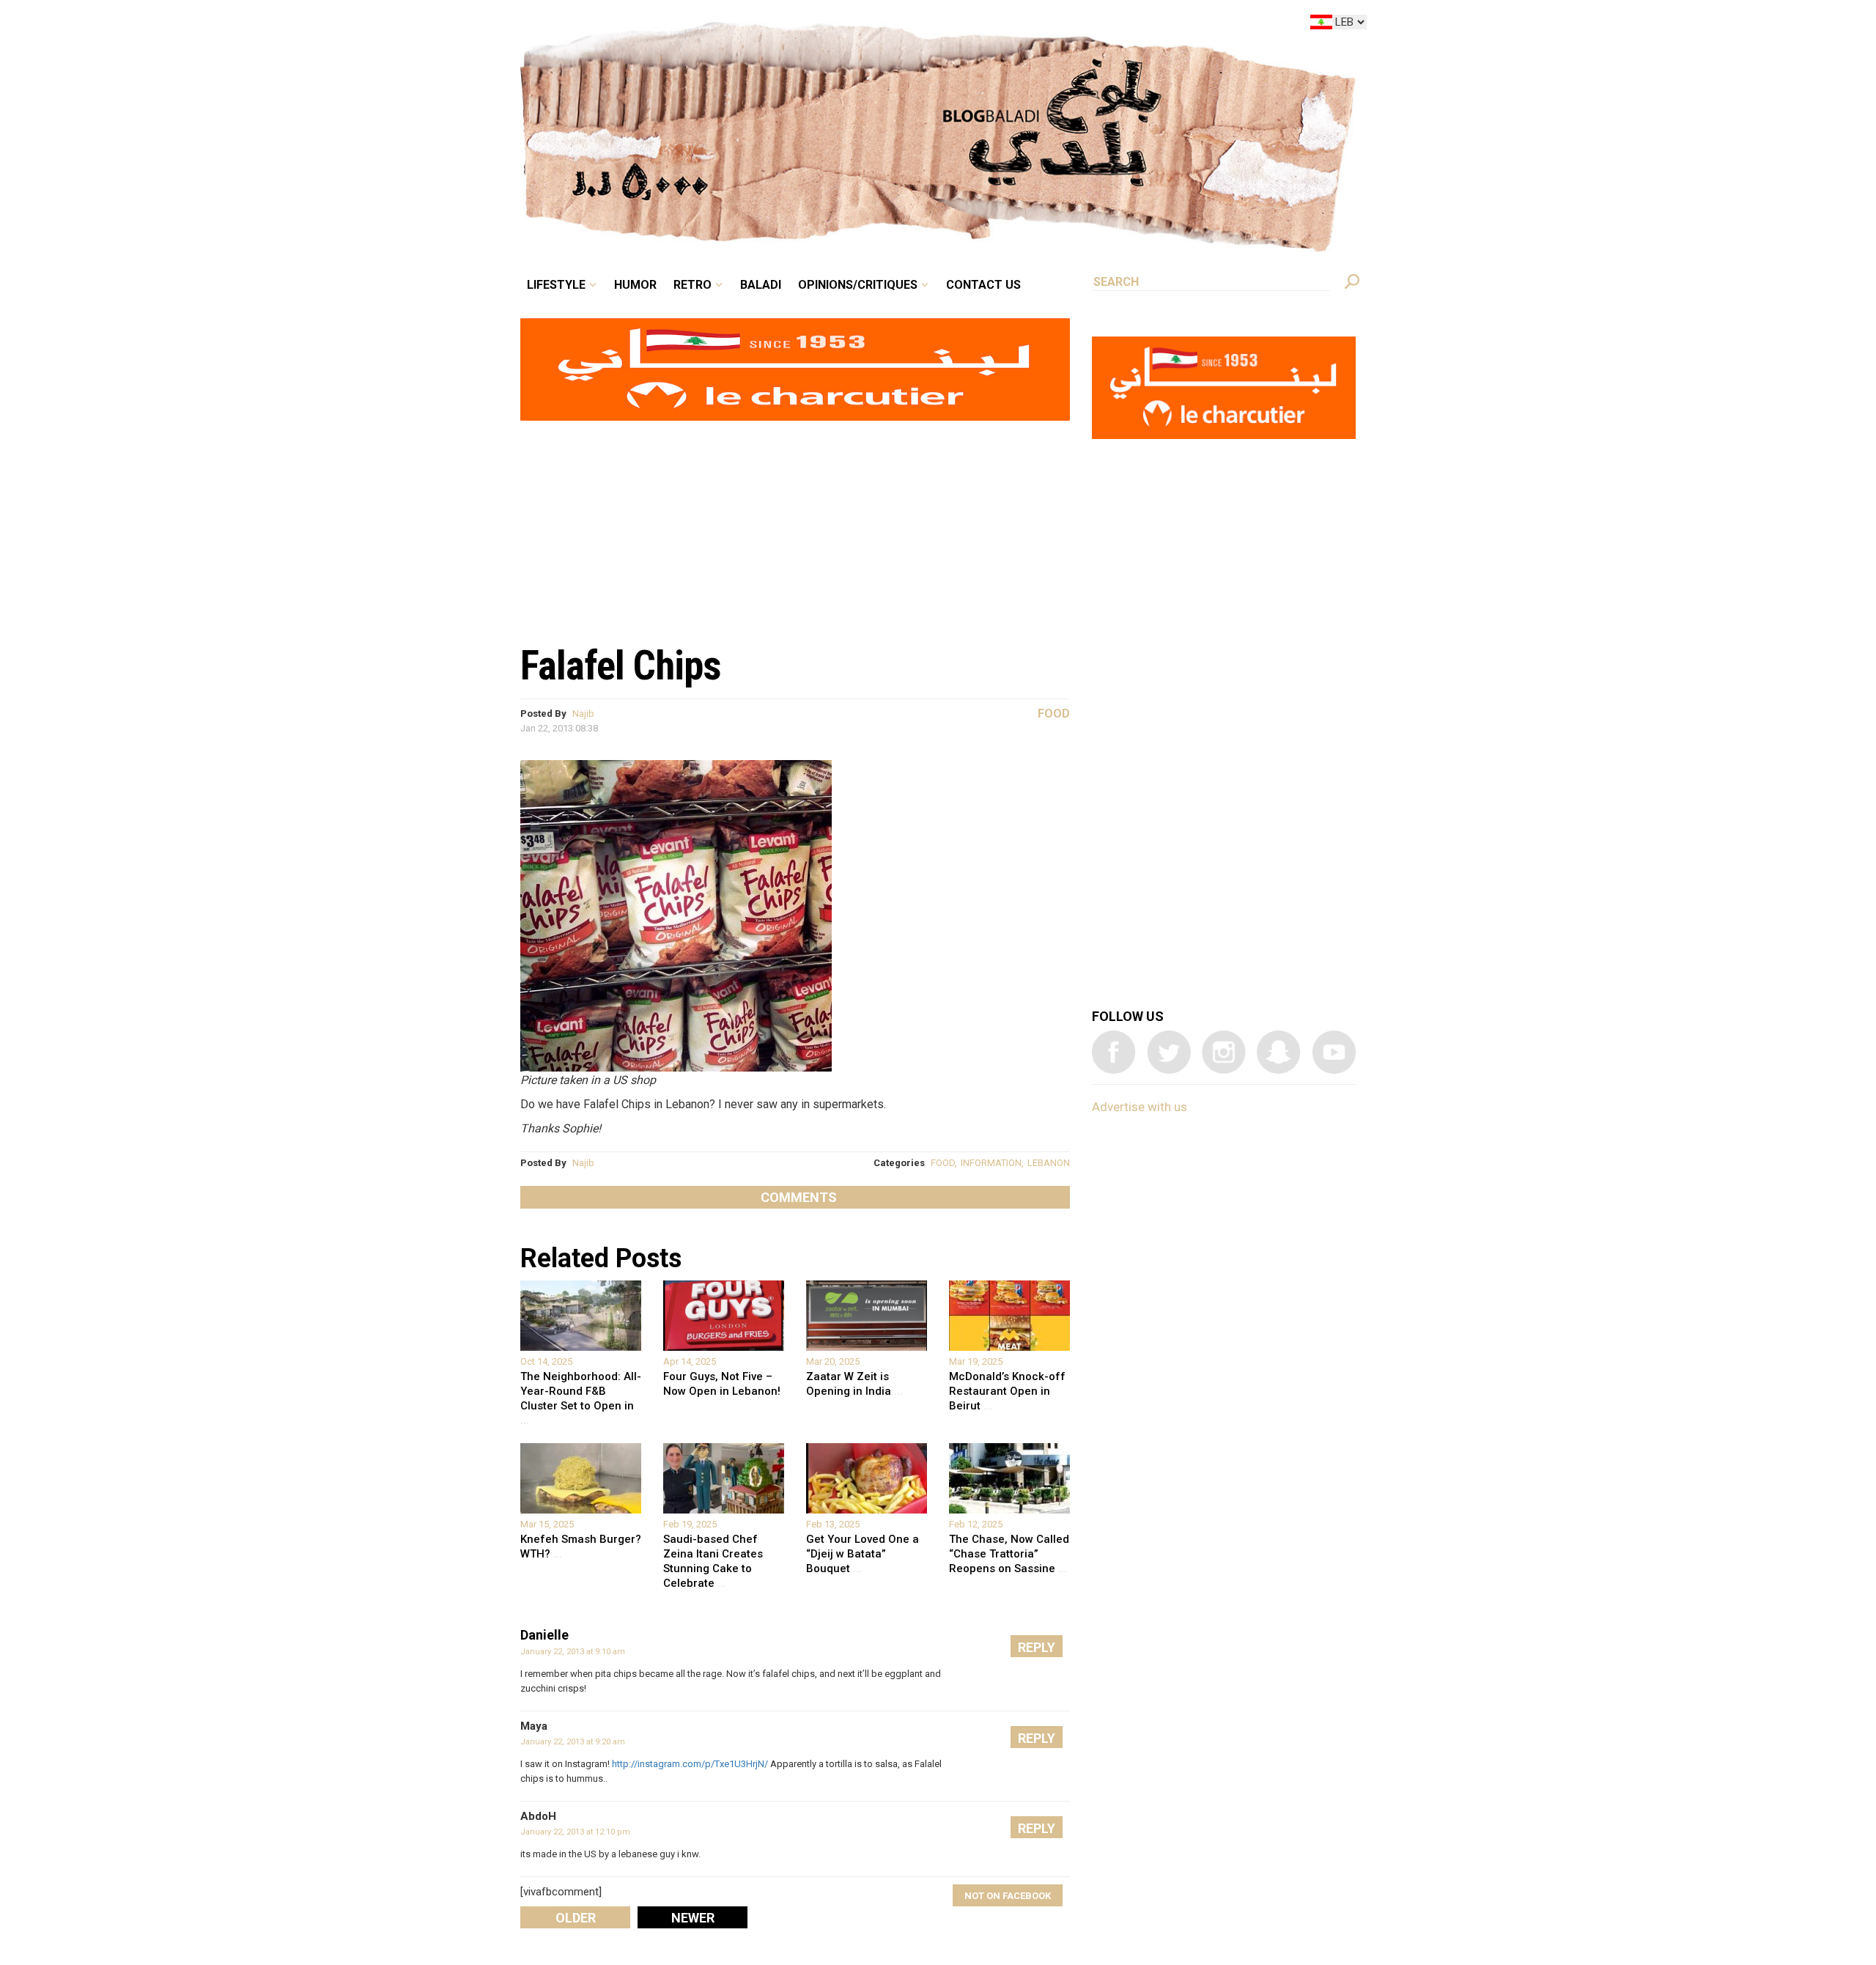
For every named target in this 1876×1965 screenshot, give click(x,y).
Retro (794, 25)
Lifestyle (680, 25)
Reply (1037, 1647)
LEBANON (1049, 1163)
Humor (747, 25)
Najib (583, 714)
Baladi (852, 25)
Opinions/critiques (934, 25)
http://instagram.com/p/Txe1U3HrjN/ (690, 1764)
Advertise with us (1140, 1107)
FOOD (943, 1163)
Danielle (544, 1635)
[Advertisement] (795, 525)
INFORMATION (991, 1163)
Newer (693, 1918)
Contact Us (1044, 25)
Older (576, 1918)
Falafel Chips (621, 666)
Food (1054, 714)
